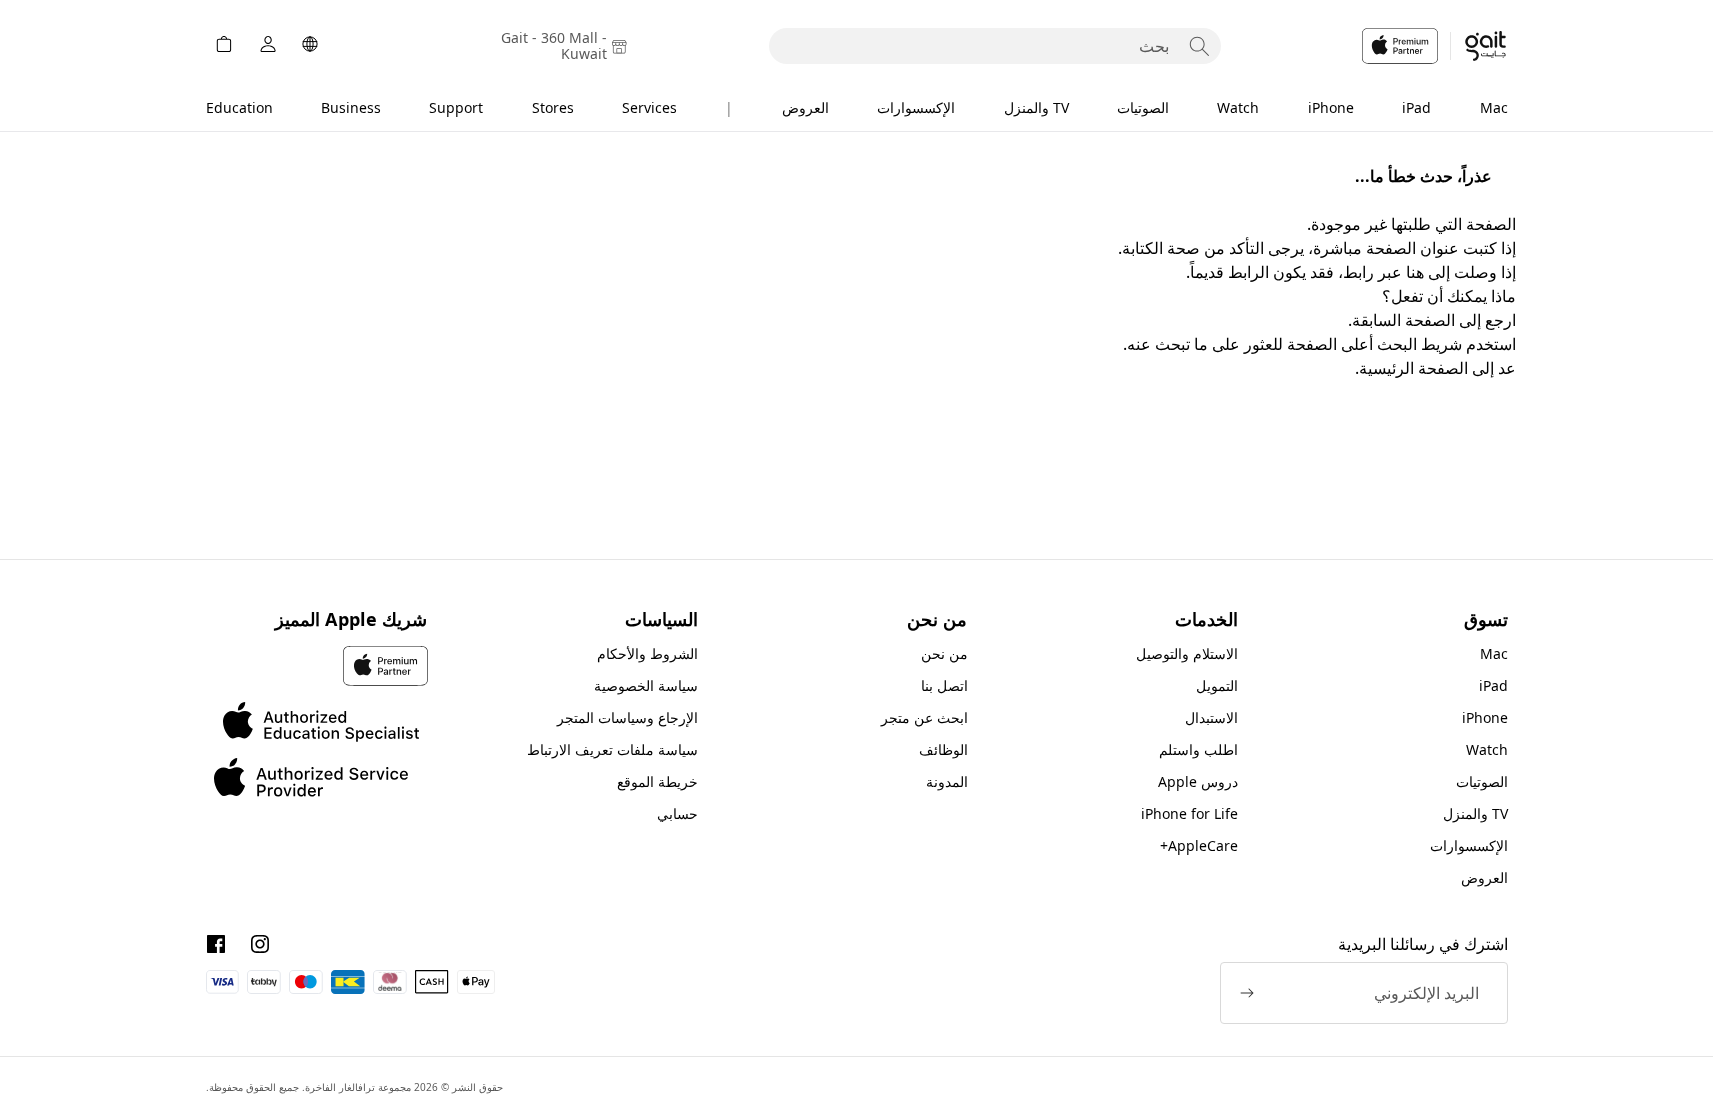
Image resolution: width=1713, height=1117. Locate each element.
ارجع (1500, 320)
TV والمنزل (1036, 107)
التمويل (1217, 685)
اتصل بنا (944, 685)
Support (456, 107)
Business (351, 107)
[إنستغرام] (260, 944)
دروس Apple (1198, 781)
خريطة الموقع (657, 781)
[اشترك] (1247, 993)
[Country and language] (310, 46)
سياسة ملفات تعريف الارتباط (612, 749)
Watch (1238, 107)
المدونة (947, 781)
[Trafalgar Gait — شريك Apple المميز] (1434, 46)
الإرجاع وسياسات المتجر (627, 717)
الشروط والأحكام (647, 653)
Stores (553, 107)
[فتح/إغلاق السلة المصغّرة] (224, 46)
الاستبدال (1211, 717)
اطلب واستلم (1198, 749)
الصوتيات (1143, 107)
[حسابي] (268, 46)
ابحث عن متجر (924, 717)
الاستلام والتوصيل (1187, 653)
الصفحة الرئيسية (1413, 368)
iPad (1416, 107)
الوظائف (943, 749)
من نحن (944, 653)
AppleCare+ (1199, 845)
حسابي (677, 813)
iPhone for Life (1189, 813)
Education (239, 107)
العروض (805, 107)
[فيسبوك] (216, 944)
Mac (1494, 107)
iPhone (1331, 107)
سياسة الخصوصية (646, 685)
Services (649, 107)
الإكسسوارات (916, 107)
